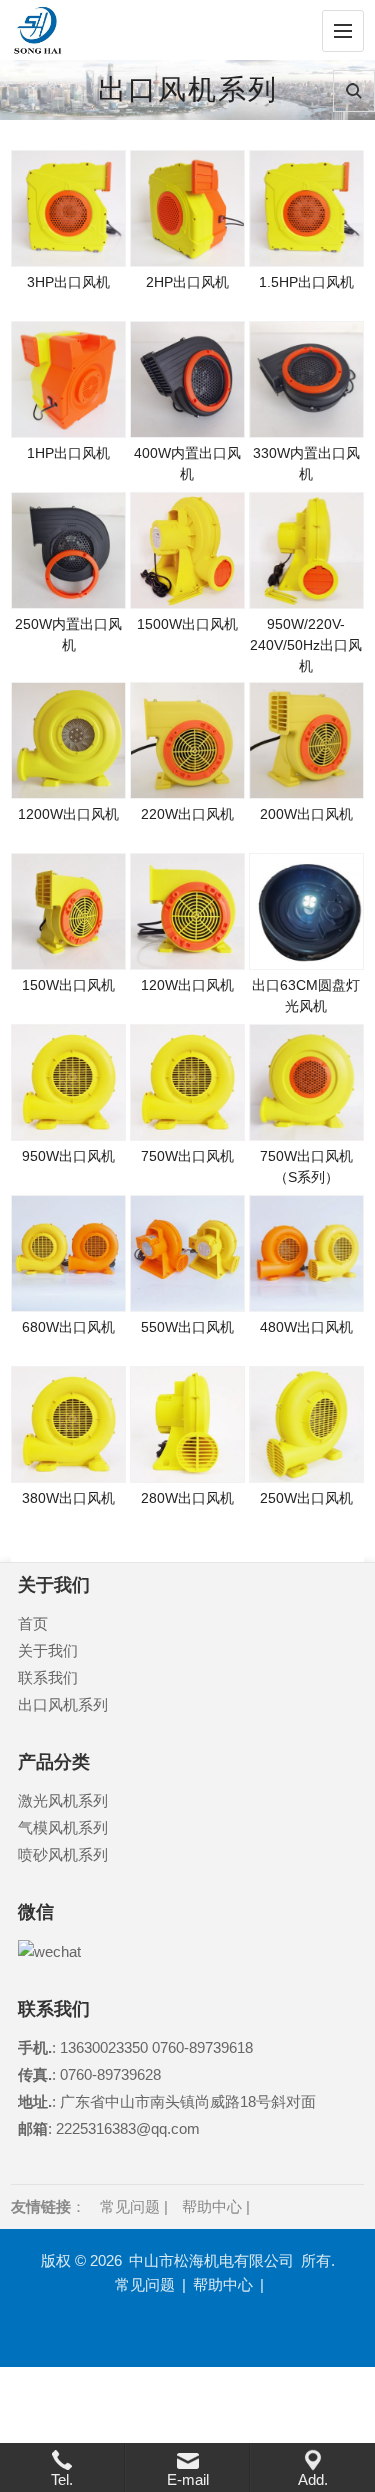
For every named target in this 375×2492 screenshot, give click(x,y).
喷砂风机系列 (63, 1854)
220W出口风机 (187, 814)
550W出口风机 (187, 1327)
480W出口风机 (306, 1327)
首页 (33, 1623)
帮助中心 (212, 2206)
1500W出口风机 (187, 624)
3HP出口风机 (68, 282)
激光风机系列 (63, 1800)
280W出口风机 (187, 1498)
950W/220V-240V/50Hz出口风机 (306, 645)
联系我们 (48, 1677)
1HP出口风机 (68, 453)
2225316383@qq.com (126, 2128)
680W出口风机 (68, 1327)
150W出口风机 (68, 985)
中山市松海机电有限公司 (211, 2260)
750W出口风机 (187, 1156)
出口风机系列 (63, 1704)
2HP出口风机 (187, 282)
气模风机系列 (63, 1827)
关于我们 (48, 1650)
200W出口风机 (306, 814)
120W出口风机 (187, 985)
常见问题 (130, 2206)
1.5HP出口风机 (306, 282)
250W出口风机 (306, 1498)
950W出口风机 (68, 1156)
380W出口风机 (68, 1498)
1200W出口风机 (68, 814)
